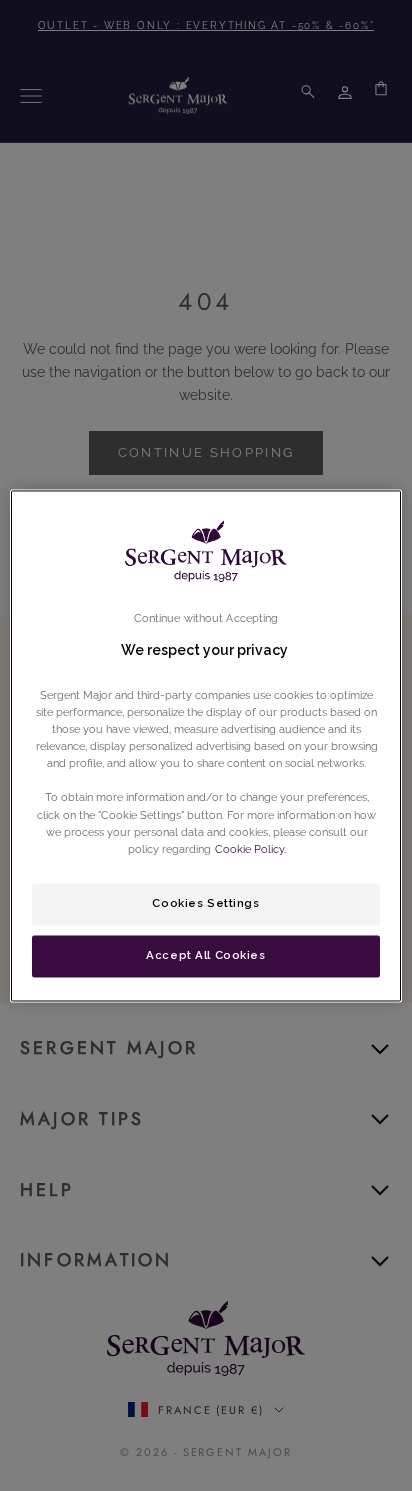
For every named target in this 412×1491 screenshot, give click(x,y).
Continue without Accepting (206, 618)
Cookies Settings (205, 903)
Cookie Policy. (249, 849)
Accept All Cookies (205, 955)
